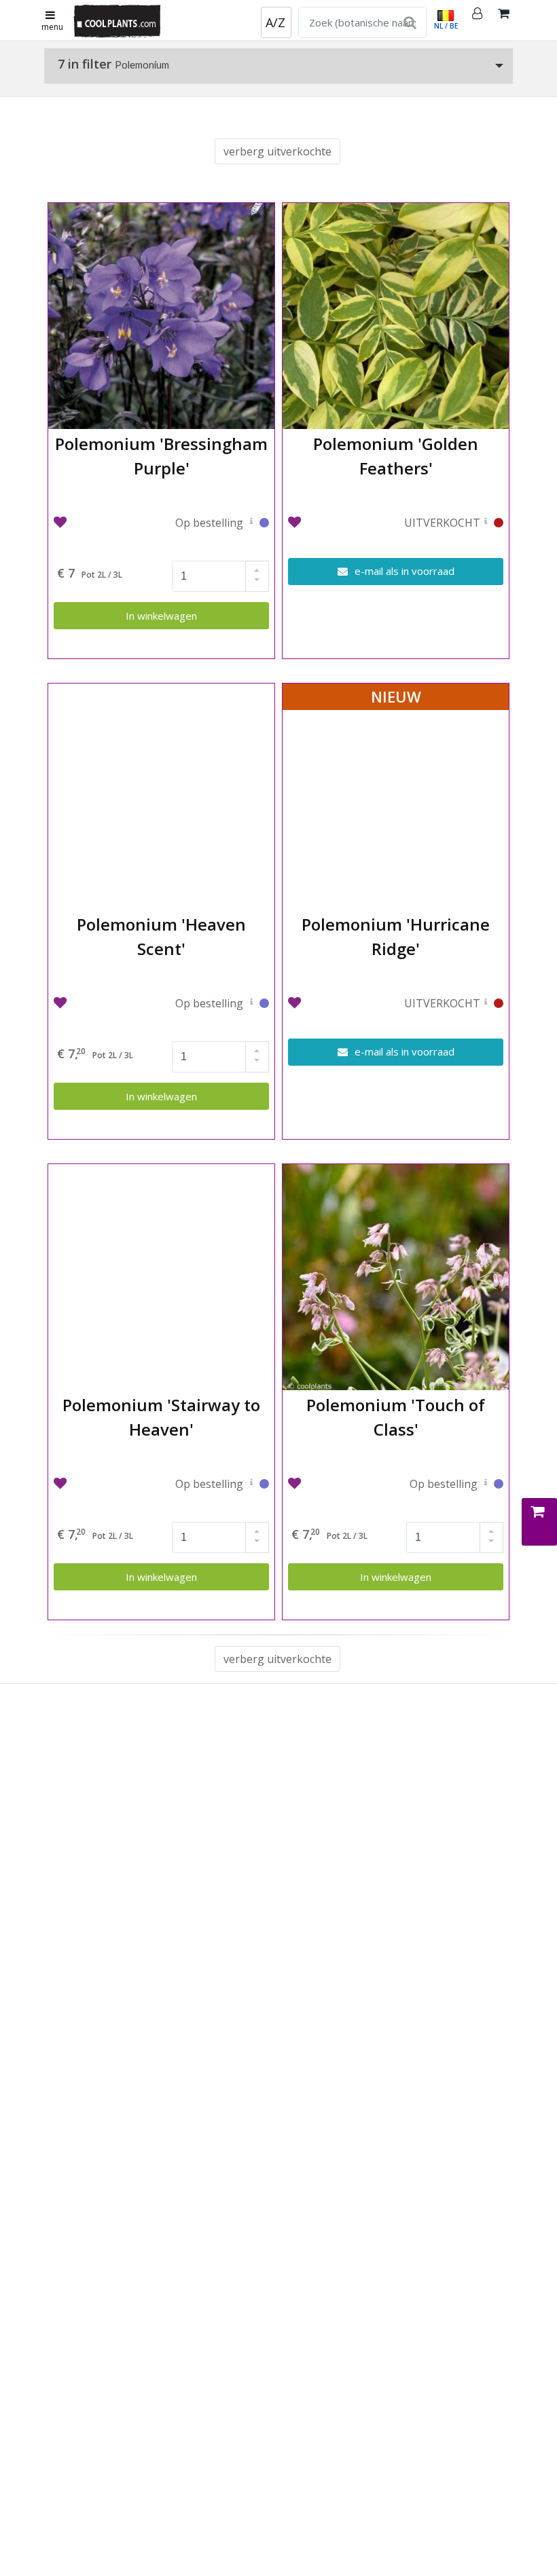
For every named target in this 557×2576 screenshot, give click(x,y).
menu (52, 27)
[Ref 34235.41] (251, 1485)
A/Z (275, 22)
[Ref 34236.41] (486, 1485)
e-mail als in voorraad (403, 571)
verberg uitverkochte (277, 151)
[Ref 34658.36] (251, 524)
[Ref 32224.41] (251, 1005)
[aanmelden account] (478, 20)
